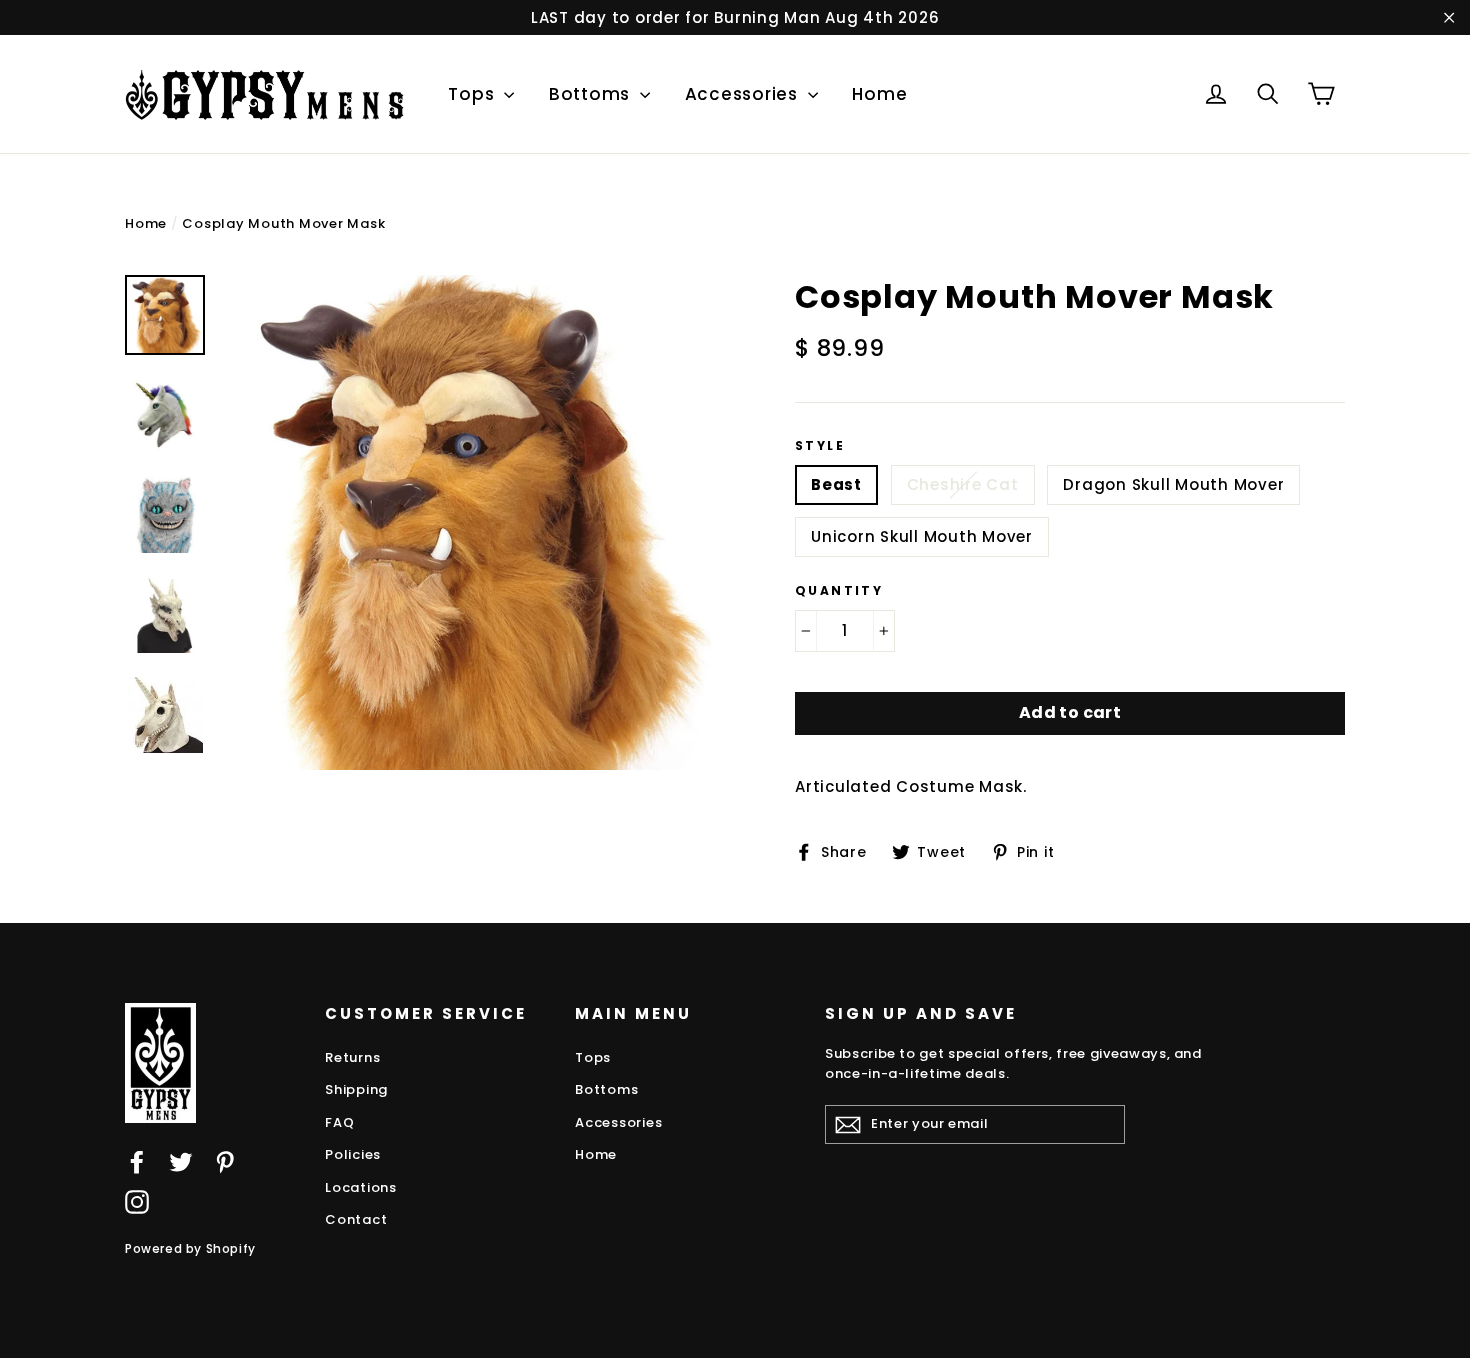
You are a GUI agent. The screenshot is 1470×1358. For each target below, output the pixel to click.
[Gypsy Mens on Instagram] (137, 1201)
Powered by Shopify (190, 1248)
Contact (356, 1219)
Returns (352, 1057)
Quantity (839, 591)
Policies (353, 1154)
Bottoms (592, 94)
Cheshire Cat (963, 484)
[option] (472, 522)
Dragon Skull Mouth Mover (1173, 484)
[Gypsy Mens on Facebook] (137, 1161)
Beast (836, 484)
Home (879, 94)
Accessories (744, 94)
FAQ (339, 1122)
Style (820, 446)
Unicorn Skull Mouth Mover (922, 536)
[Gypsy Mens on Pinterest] (225, 1161)
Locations (361, 1187)
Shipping (356, 1089)
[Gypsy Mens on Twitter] (181, 1161)
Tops (473, 94)
